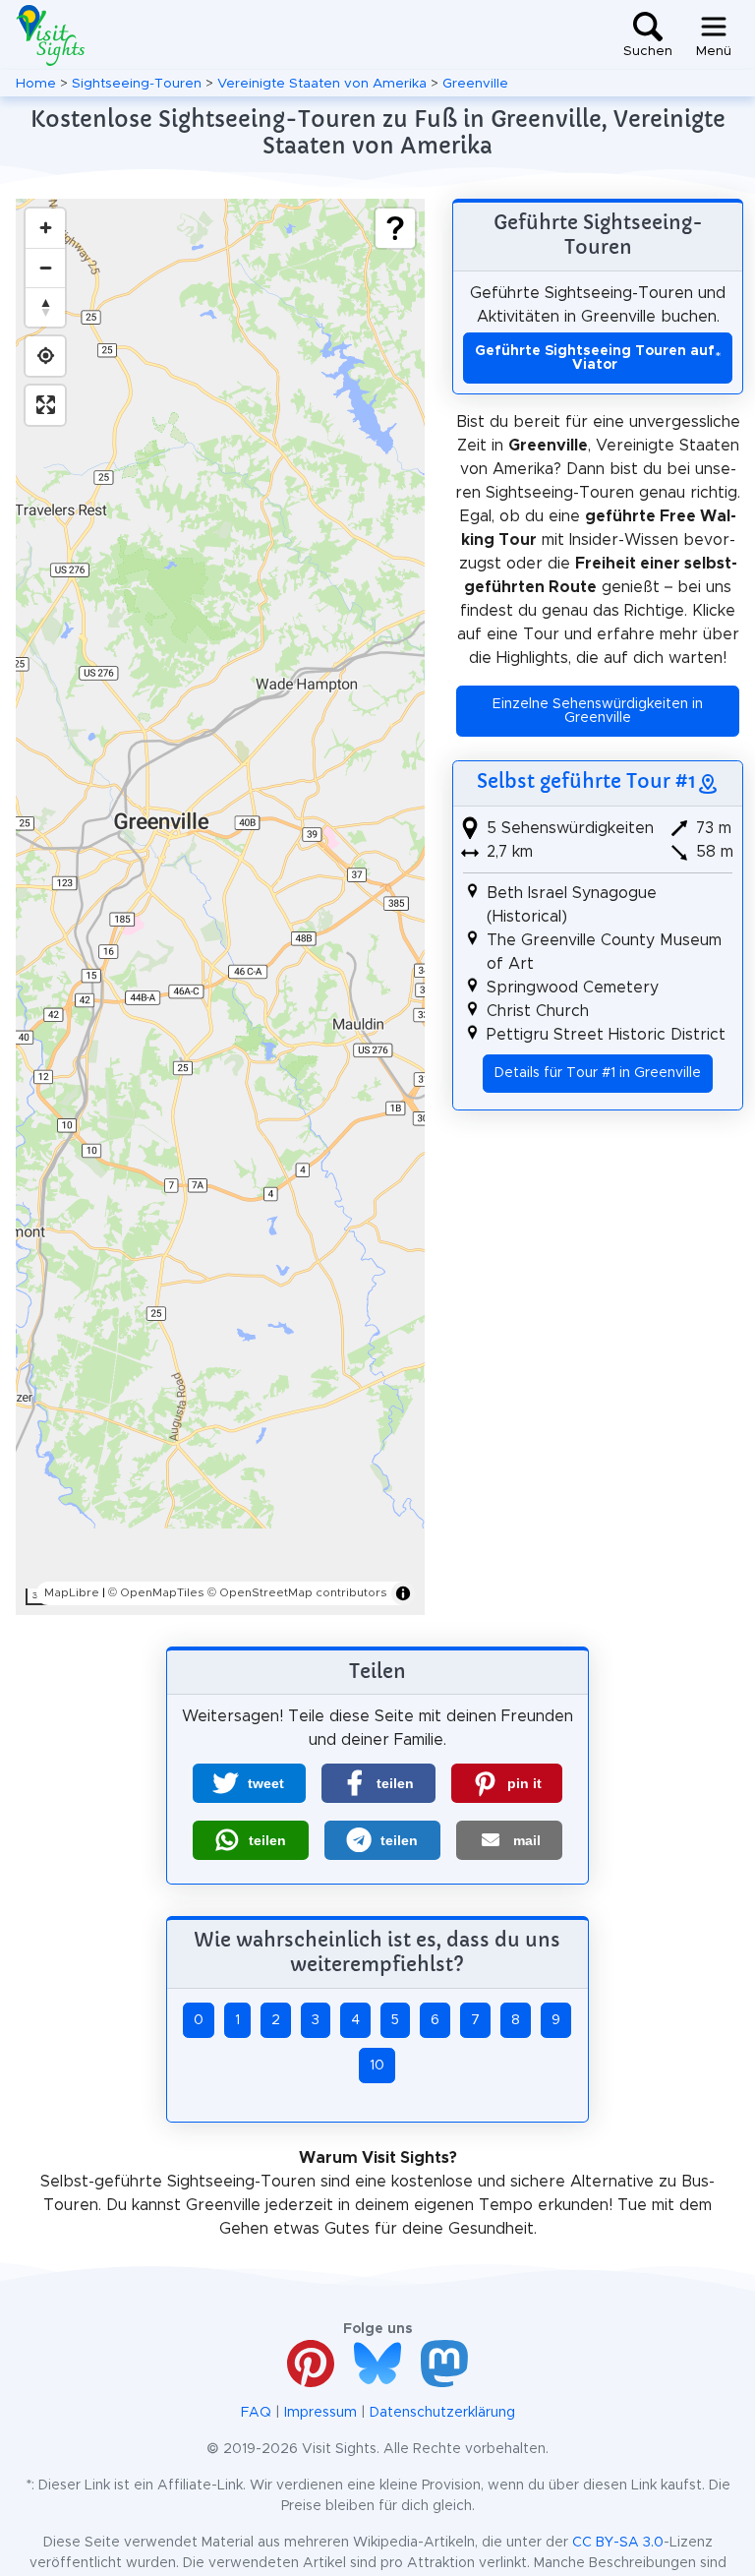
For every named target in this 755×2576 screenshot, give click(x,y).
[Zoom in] (45, 228)
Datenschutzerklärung (442, 2413)
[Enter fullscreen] (45, 405)
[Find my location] (45, 356)
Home (36, 84)
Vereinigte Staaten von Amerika (322, 84)
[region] (220, 907)
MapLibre (72, 1592)
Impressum (320, 2413)
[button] (249, 1783)
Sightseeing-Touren (137, 84)
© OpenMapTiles (156, 1592)
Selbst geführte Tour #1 (586, 781)
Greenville (475, 84)
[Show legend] (395, 228)
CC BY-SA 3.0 (618, 2543)
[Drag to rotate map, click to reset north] (45, 307)
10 (377, 2066)
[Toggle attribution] (403, 1593)
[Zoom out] (45, 268)
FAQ (256, 2413)
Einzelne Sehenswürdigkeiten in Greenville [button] (598, 711)
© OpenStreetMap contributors (297, 1592)
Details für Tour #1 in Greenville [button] (598, 1073)
